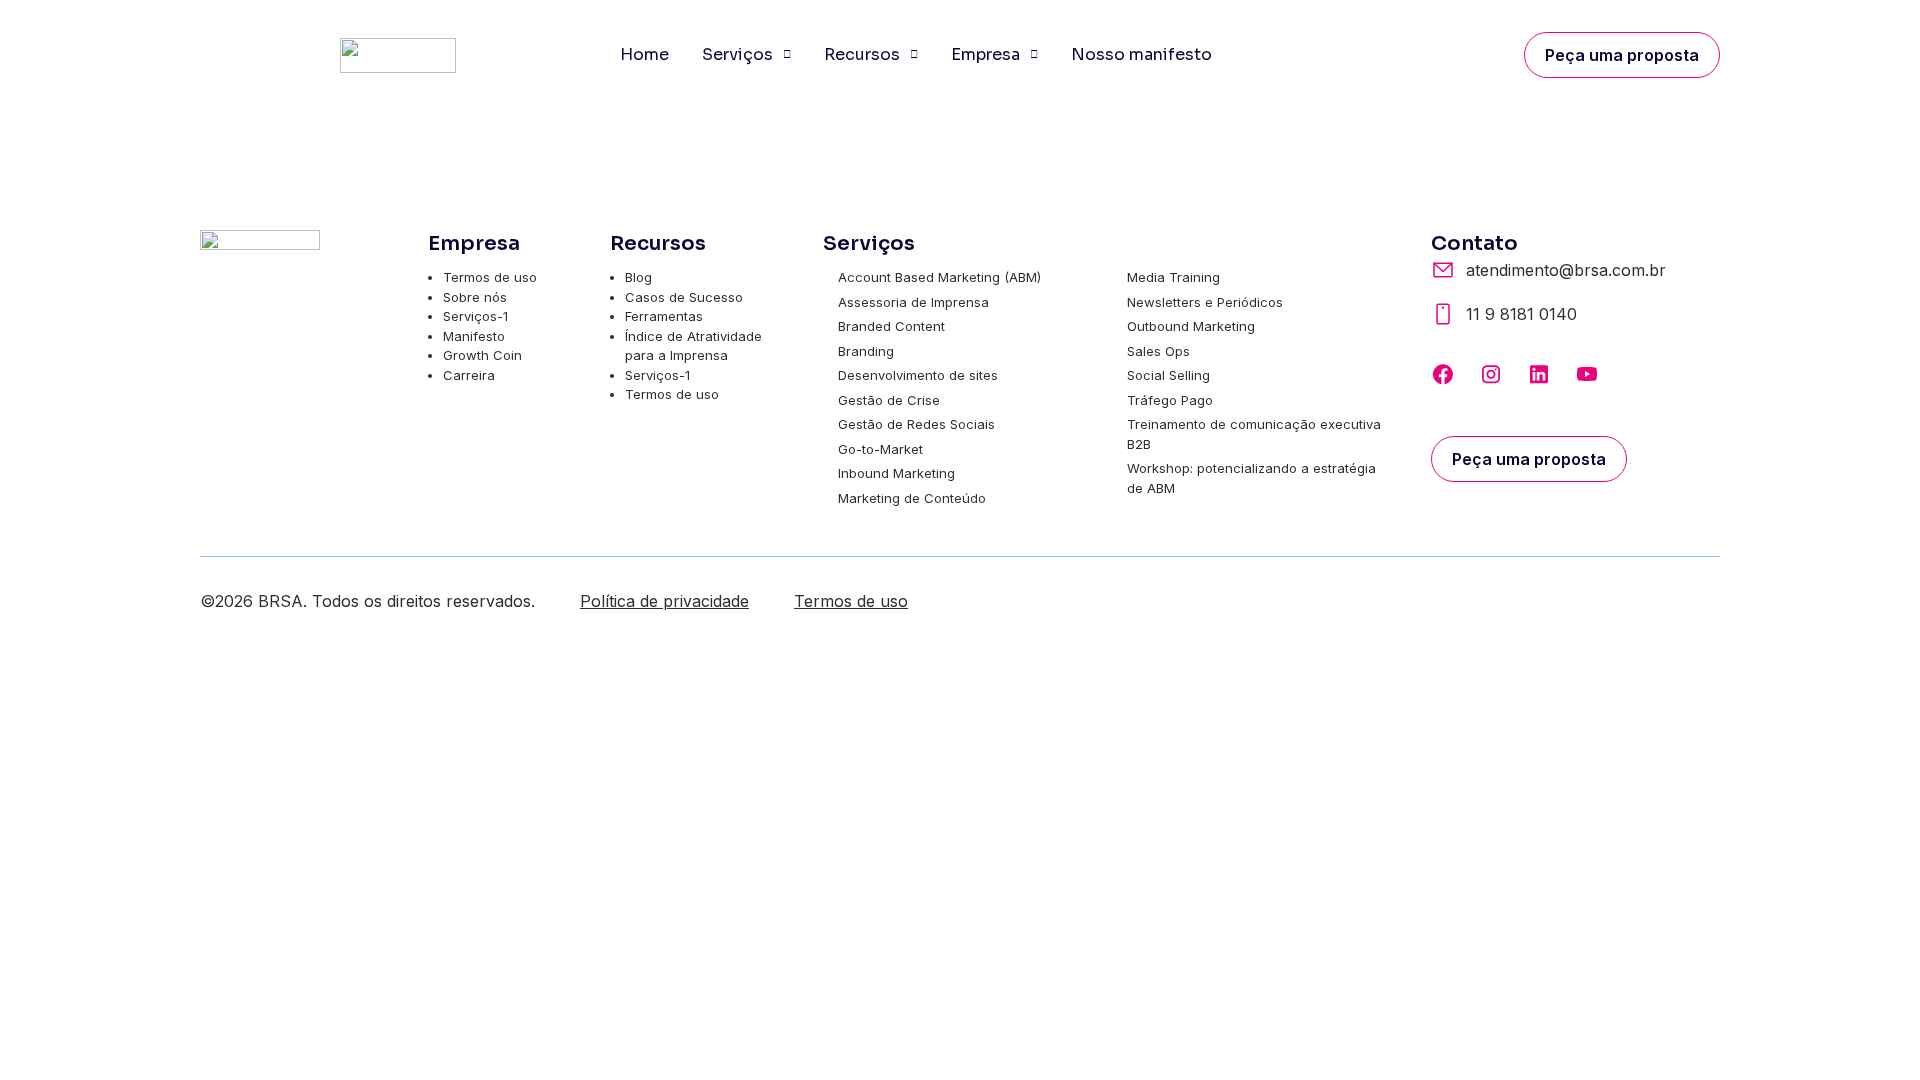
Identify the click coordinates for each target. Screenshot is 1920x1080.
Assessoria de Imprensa (913, 302)
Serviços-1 (475, 316)
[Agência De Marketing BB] (1443, 374)
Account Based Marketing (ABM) (939, 277)
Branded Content (891, 326)
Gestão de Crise (889, 400)
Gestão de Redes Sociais (916, 424)
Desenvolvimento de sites (918, 375)
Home (644, 54)
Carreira (469, 375)
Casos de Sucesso (684, 297)
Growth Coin (482, 355)
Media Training (1173, 277)
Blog (638, 277)
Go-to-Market (880, 449)
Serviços (737, 54)
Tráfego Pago (1170, 400)
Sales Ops (1158, 351)
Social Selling (1168, 375)
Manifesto (474, 336)
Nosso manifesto (1141, 54)
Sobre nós (475, 297)
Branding (866, 351)
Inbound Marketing (896, 473)
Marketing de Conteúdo (912, 498)
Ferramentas (664, 316)
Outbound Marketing (1191, 326)
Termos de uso (490, 277)
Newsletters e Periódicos (1205, 302)
